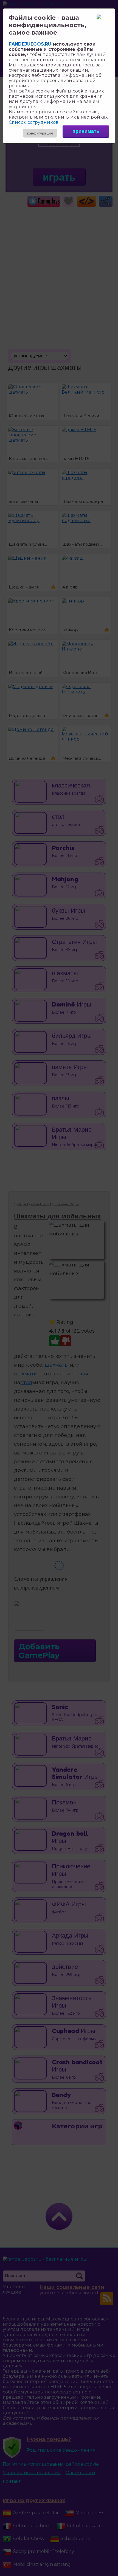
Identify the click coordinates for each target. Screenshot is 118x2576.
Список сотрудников (34, 122)
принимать (86, 131)
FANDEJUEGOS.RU (30, 44)
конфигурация (40, 133)
